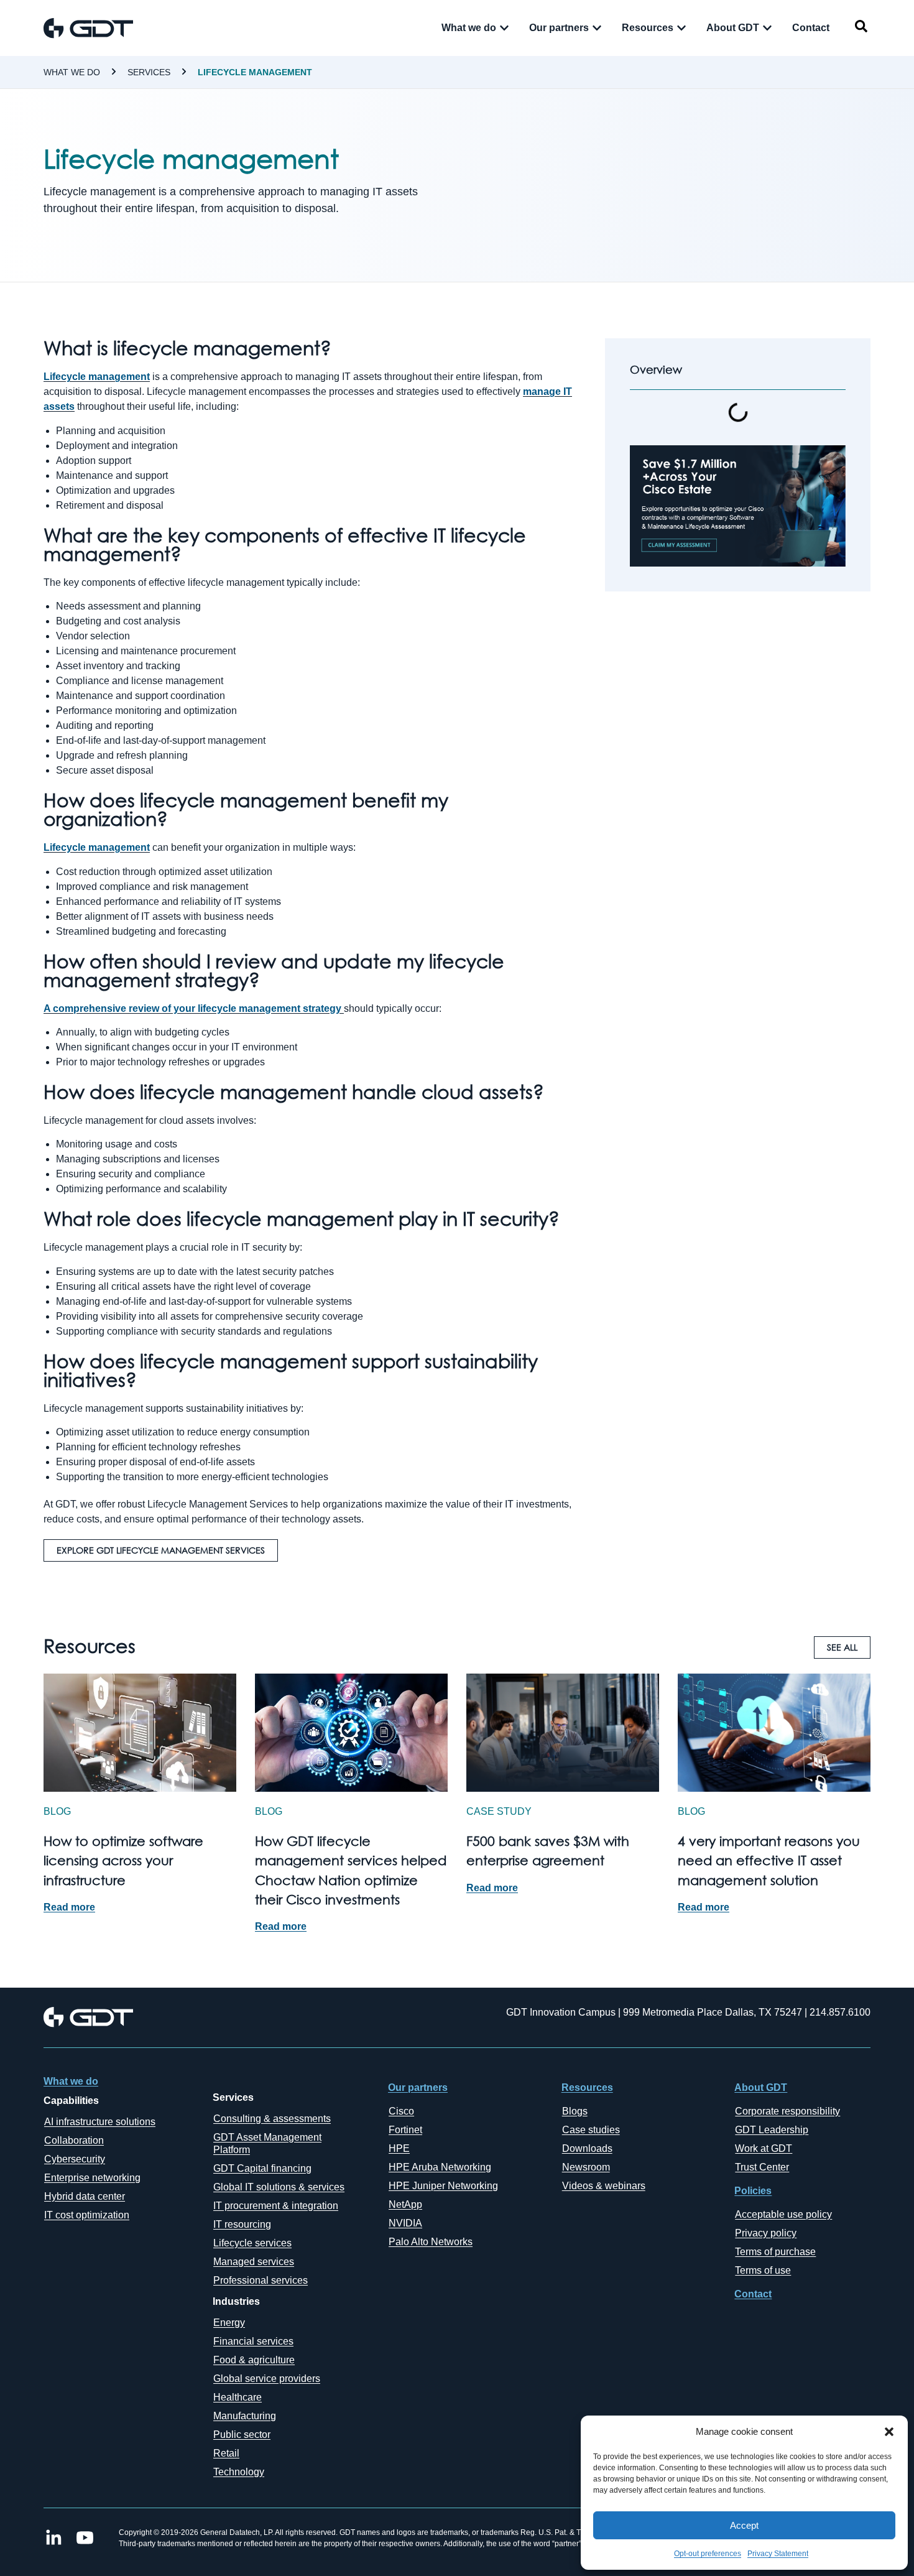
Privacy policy (766, 2233)
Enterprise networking (92, 2178)
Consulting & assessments (272, 2119)
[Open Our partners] (597, 28)
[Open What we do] (504, 28)
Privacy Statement (778, 2554)
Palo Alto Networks (431, 2242)
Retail (226, 2453)
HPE (399, 2148)
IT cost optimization (87, 2215)
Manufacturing (245, 2416)
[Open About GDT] (767, 28)
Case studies (591, 2130)
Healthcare (238, 2397)
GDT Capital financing (262, 2168)
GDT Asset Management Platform (267, 2143)
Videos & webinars (604, 2186)
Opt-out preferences (708, 2554)
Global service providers (267, 2379)
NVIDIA (405, 2223)
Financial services (253, 2341)
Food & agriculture (254, 2360)
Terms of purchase (775, 2252)
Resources (587, 2087)
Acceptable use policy (783, 2214)
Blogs (575, 2111)
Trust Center (762, 2167)
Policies (753, 2191)
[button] (889, 2432)
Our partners (418, 2087)
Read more (69, 1907)
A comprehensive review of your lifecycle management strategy (192, 1008)
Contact (753, 2294)
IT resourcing (242, 2224)
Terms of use (763, 2270)
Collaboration (74, 2140)
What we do (72, 72)
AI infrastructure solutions (100, 2122)
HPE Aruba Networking (440, 2167)
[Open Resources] (681, 28)
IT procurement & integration (276, 2206)
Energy (229, 2323)
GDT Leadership (772, 2130)
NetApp (405, 2204)
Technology (239, 2472)
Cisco (401, 2111)
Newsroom (586, 2167)
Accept (744, 2525)
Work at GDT (764, 2148)
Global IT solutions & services (279, 2187)
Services (149, 72)
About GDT (761, 2087)
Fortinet (405, 2130)
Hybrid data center (85, 2196)
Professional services (261, 2280)
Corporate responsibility (787, 2111)
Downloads (587, 2148)
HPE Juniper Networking (443, 2186)
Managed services (254, 2262)
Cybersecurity (75, 2159)
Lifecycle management (255, 72)
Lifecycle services (252, 2243)
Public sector (242, 2435)
